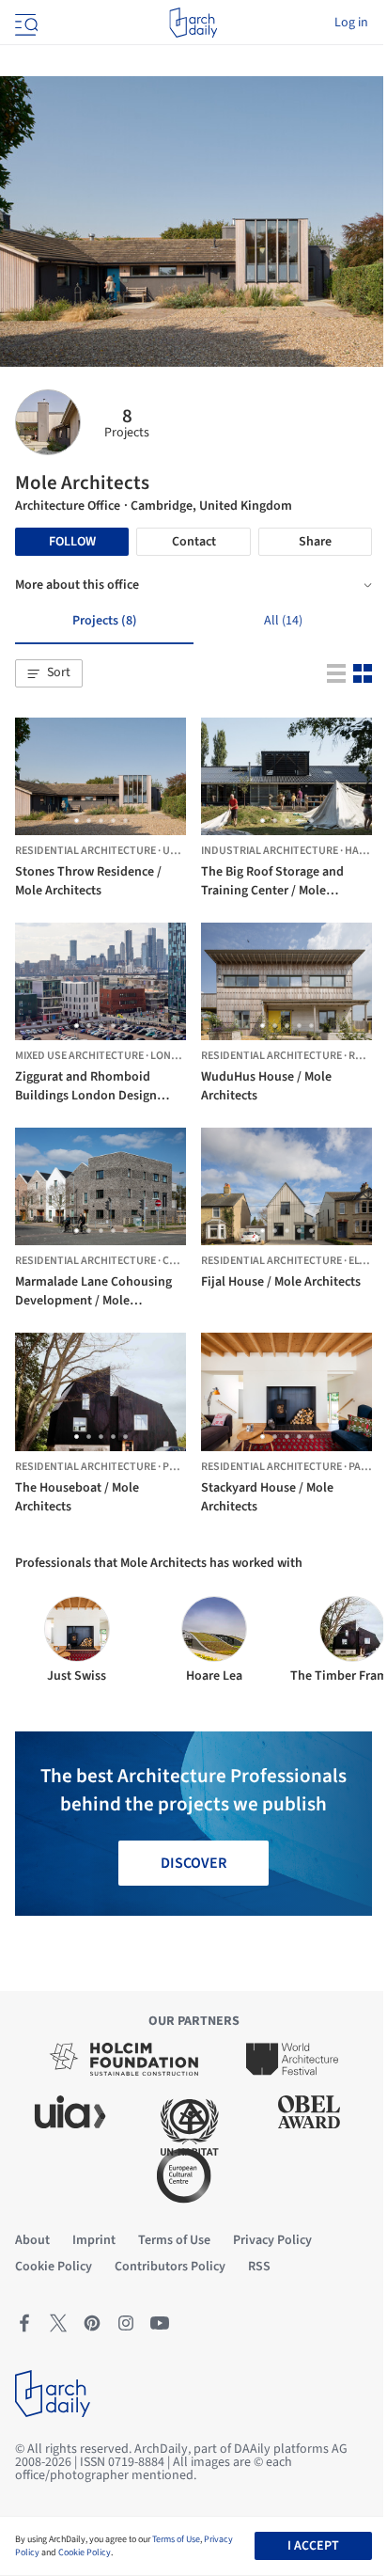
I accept (313, 2546)
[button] (49, 673)
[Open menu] (24, 23)
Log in (351, 23)
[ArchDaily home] (193, 23)
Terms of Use (176, 2539)
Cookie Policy (85, 2552)
